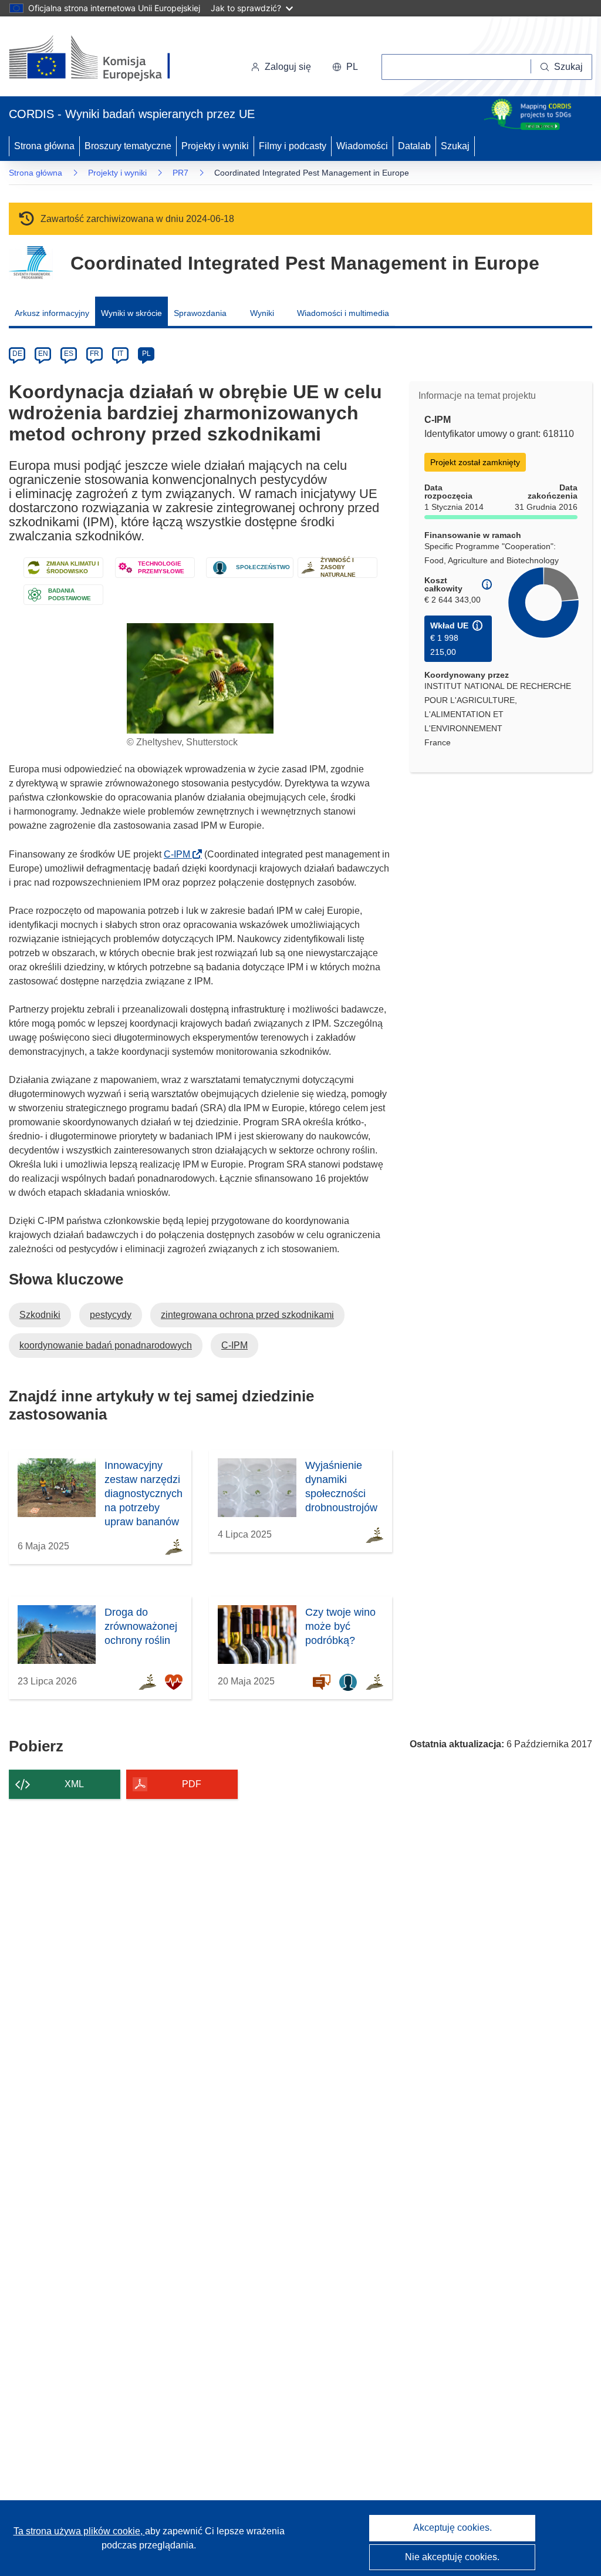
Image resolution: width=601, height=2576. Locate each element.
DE (17, 354)
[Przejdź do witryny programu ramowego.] (31, 263)
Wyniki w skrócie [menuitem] (131, 313)
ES (69, 354)
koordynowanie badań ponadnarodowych (106, 1345)
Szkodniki (40, 1315)
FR (94, 354)
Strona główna (44, 146)
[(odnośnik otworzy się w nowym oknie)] (104, 59)
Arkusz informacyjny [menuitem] (52, 313)
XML (74, 1784)
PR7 (180, 173)
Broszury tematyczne (128, 146)
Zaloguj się (288, 67)
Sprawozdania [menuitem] (200, 313)
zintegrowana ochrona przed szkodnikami (247, 1315)
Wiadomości (362, 146)
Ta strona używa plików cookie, (79, 2531)
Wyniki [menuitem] (262, 313)
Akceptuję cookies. (453, 2528)
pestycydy (111, 1315)
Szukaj (455, 146)
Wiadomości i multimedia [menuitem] (343, 313)
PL (146, 354)
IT (120, 354)
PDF (192, 1784)
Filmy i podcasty (293, 146)
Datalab (414, 146)
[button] (345, 67)
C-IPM (180, 854)
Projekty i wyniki (215, 146)
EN (43, 354)
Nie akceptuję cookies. (452, 2557)
